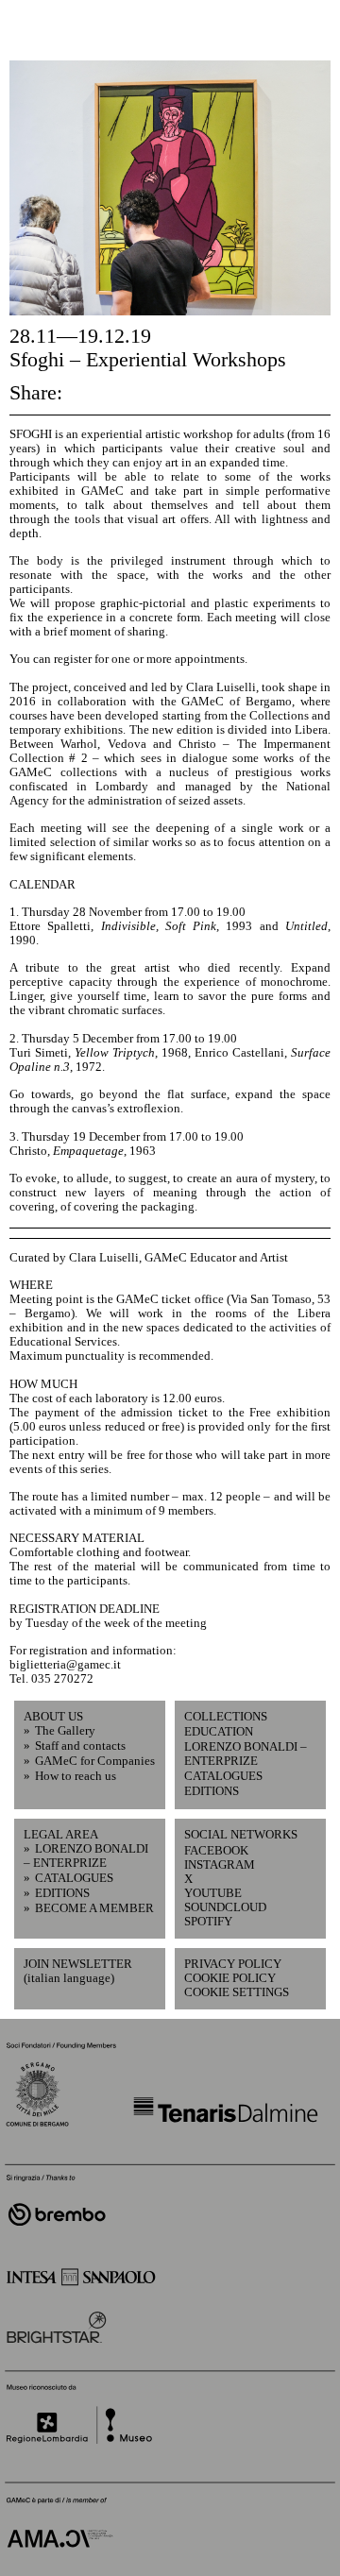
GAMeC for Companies (95, 1761)
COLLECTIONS (226, 1717)
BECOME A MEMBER (94, 1908)
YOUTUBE (213, 1893)
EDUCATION (219, 1732)
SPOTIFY (208, 1922)
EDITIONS (212, 1791)
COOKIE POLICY (230, 1978)
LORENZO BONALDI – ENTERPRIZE (246, 1754)
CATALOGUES (223, 1776)
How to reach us (76, 1776)
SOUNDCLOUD (217, 1907)
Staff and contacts (80, 1746)
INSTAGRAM (217, 1865)
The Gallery (65, 1731)
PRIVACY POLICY (233, 1964)
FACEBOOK (216, 1851)
